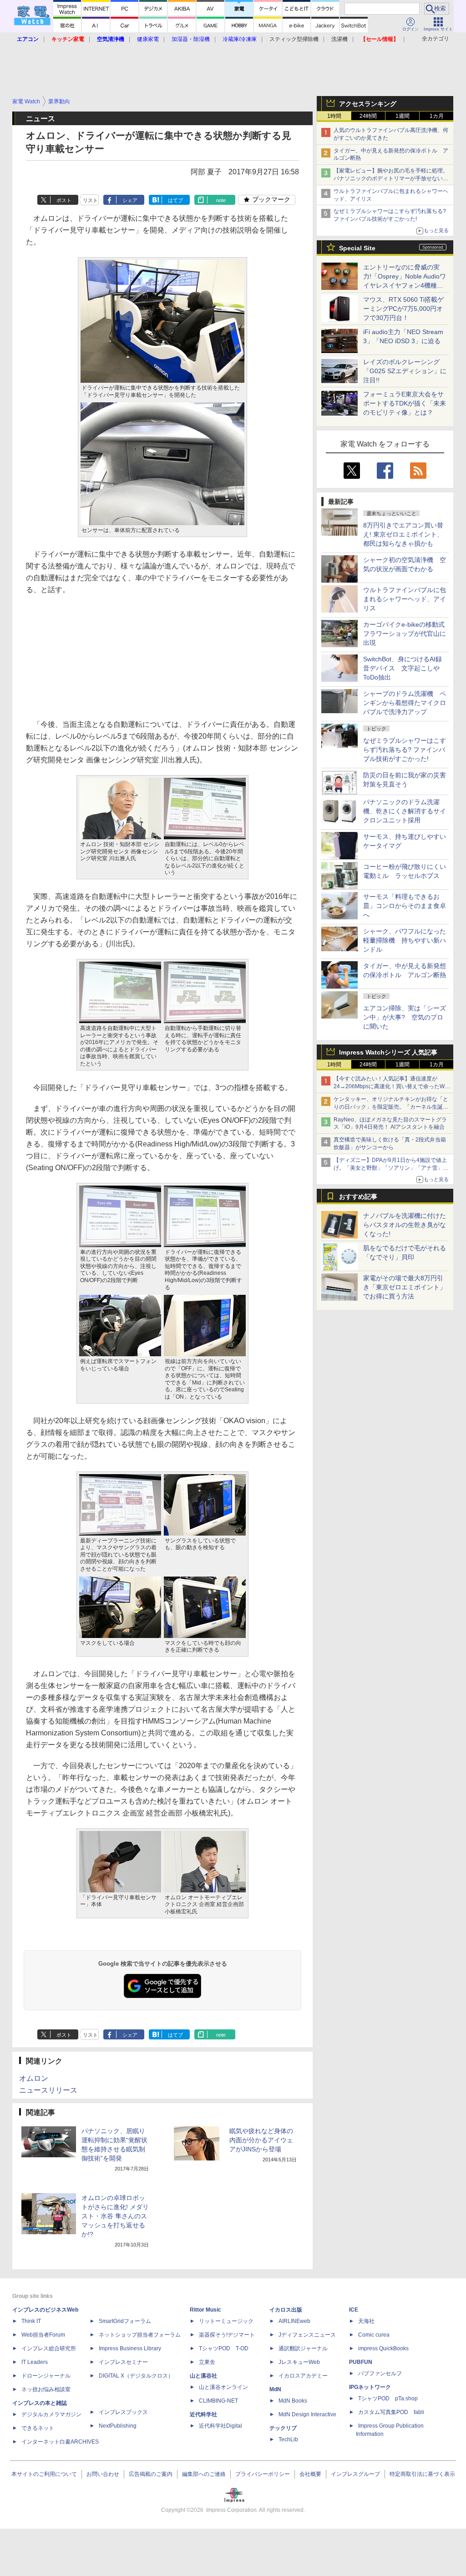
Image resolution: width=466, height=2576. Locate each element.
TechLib (288, 2439)
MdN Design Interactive (307, 2414)
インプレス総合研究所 (49, 2348)
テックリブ (283, 2428)
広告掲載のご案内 (151, 2474)
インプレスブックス (123, 2412)
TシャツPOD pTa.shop (388, 2399)
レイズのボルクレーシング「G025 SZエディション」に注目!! (405, 371)
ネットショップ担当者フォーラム (140, 2335)
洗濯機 (339, 39)
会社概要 (310, 2474)
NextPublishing (118, 2426)
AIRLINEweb (294, 2321)
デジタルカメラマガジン (51, 2414)
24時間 (368, 116)
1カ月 (437, 116)
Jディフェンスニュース (307, 2335)
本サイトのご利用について (44, 2474)
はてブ (175, 200)
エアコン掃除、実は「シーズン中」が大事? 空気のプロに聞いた (405, 1017)
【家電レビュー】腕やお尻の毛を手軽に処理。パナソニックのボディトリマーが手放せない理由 (391, 178)
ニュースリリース (48, 2090)
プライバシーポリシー (263, 2474)
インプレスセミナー (123, 2362)
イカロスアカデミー (303, 2376)
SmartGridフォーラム (125, 2321)
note (221, 200)
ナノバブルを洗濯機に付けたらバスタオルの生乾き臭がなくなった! (405, 1225)
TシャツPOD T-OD (224, 2348)
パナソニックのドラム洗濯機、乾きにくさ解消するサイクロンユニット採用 (405, 811)
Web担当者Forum (43, 2335)
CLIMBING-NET (218, 2401)
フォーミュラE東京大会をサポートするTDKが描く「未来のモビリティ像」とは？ (405, 403)
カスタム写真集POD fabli (391, 2412)
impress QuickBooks (383, 2348)
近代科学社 (203, 2414)
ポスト (64, 200)
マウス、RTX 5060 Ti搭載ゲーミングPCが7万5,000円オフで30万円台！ (403, 309)
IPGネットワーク (370, 2387)
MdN (275, 2389)
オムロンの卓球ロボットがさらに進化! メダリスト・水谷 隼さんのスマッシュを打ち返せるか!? (115, 2216)
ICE (354, 2310)
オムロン (34, 2078)
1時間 (334, 116)
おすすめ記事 (358, 1197)
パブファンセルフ (380, 2373)
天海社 (366, 2321)
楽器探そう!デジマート (227, 2335)
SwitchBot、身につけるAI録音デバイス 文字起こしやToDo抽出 (403, 668)
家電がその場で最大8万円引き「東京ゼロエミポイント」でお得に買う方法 (405, 1287)
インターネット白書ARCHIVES (60, 2442)
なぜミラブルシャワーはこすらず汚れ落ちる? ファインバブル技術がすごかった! (405, 750)
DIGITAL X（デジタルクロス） (136, 2376)
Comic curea (374, 2335)
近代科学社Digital (220, 2426)
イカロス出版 (286, 2310)
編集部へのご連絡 (204, 2474)
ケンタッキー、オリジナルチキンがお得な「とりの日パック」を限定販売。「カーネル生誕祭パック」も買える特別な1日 (391, 1107)
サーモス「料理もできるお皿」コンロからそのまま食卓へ (405, 906)
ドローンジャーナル (46, 2376)
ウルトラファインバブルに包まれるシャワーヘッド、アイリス (405, 599)
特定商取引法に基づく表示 (422, 2474)
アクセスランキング (368, 104)
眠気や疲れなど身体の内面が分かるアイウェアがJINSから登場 (261, 2140)
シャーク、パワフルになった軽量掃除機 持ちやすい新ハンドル (405, 940)
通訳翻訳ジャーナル (303, 2348)
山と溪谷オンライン (223, 2387)
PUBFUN (361, 2362)
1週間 (403, 116)
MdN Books (293, 2401)
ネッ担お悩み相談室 (46, 2389)
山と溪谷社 (203, 2376)
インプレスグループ (355, 2474)
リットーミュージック (226, 2321)
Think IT (31, 2321)
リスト (90, 200)
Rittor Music (205, 2310)
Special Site (357, 248)
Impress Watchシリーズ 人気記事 (388, 1052)
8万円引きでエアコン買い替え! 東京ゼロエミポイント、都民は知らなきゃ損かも (403, 534)
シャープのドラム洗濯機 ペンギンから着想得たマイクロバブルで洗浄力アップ (405, 703)
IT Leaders (35, 2362)
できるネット (38, 2428)
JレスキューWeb (299, 2362)
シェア (130, 200)
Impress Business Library (130, 2348)
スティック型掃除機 (294, 39)
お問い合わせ (103, 2474)
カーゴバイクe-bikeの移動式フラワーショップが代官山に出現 (405, 634)
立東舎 (207, 2362)
